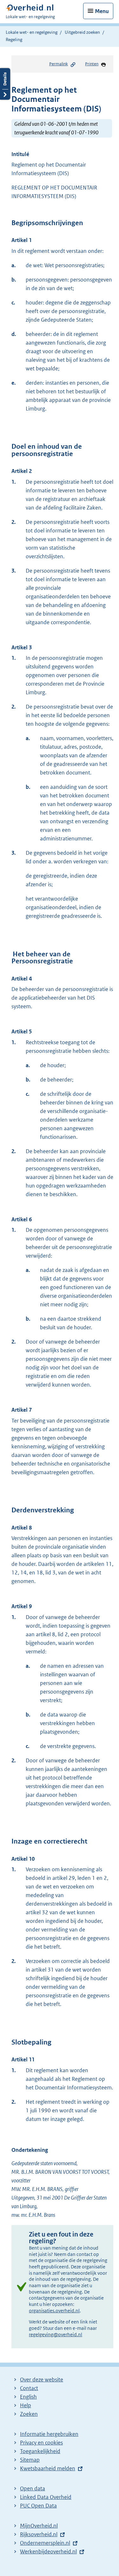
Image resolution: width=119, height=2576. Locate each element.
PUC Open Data (38, 2506)
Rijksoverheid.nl (39, 2534)
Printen (92, 64)
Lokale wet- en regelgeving (32, 32)
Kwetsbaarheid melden (48, 2468)
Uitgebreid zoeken (82, 32)
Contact (29, 2388)
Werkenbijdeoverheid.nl (48, 2551)
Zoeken (29, 2414)
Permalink (59, 64)
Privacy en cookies (41, 2443)
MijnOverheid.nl (39, 2526)
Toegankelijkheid (40, 2451)
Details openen (5, 84)
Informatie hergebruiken (49, 2434)
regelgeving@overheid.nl (56, 2334)
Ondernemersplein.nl (45, 2543)
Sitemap (30, 2460)
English (28, 2397)
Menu (102, 11)
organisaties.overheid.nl (54, 2311)
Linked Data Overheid (46, 2497)
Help (26, 2405)
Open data (33, 2488)
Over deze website (42, 2380)
